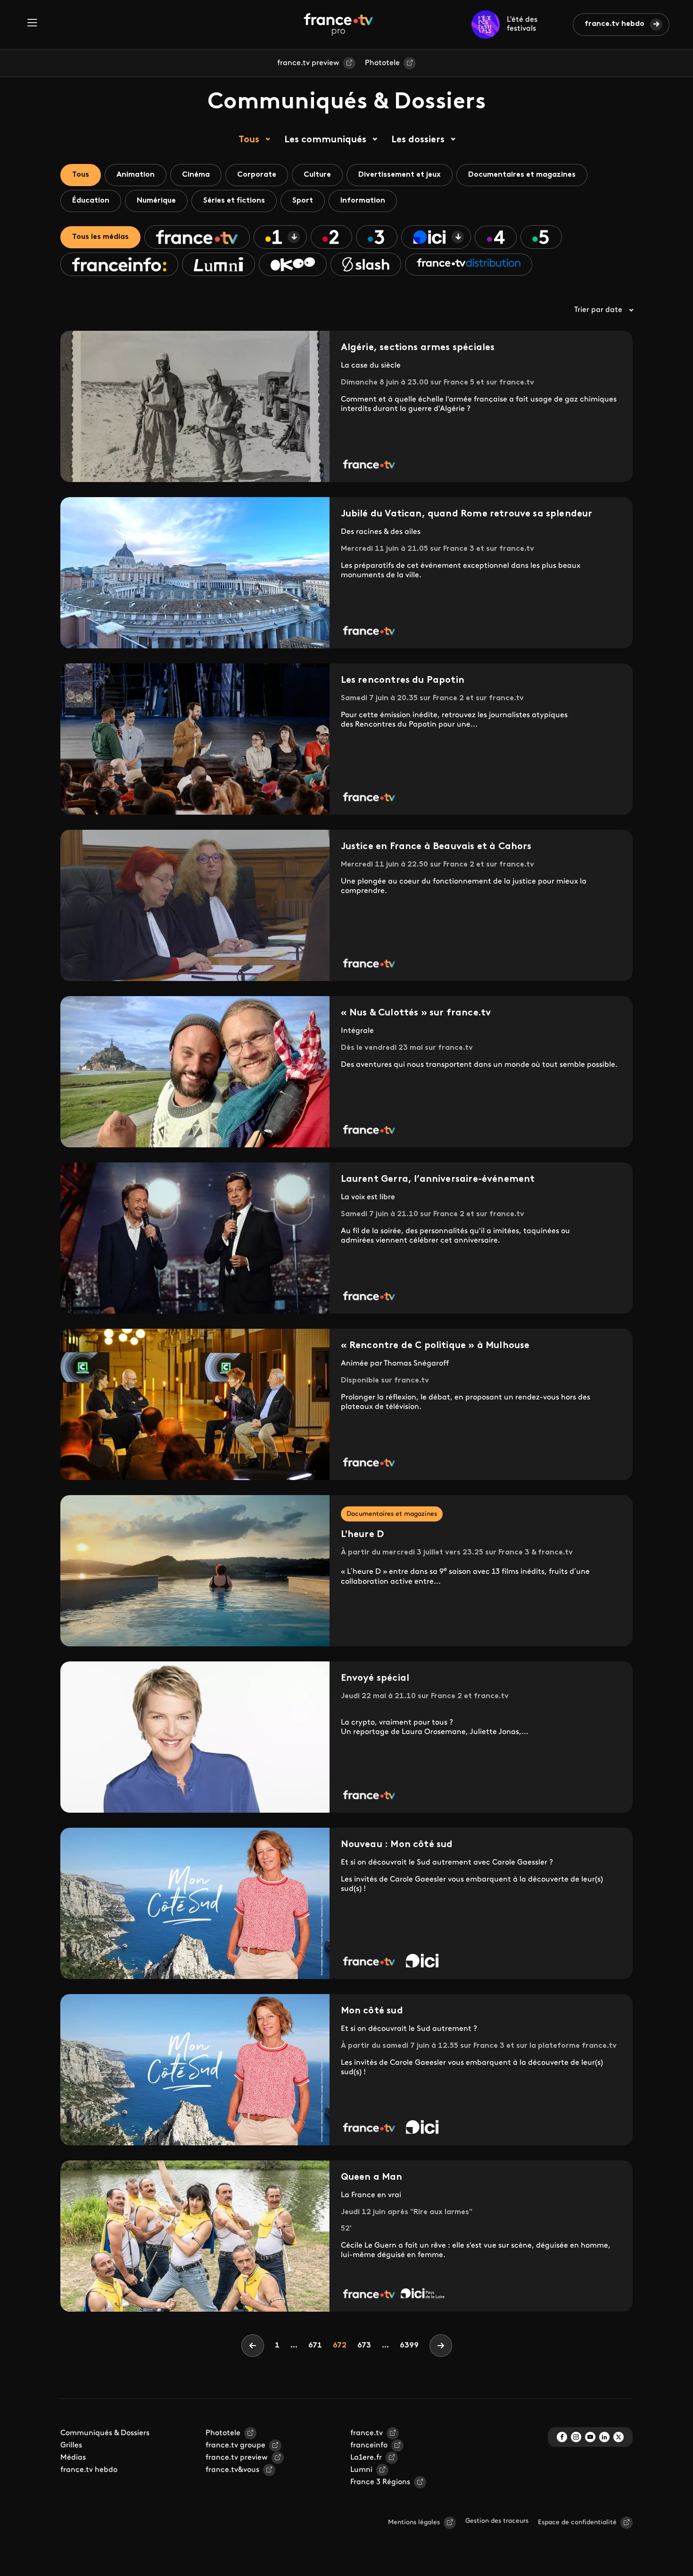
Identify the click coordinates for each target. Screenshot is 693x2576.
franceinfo (369, 2445)
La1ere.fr (366, 2458)
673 (366, 2345)
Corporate (257, 175)
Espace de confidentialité (577, 2523)
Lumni (361, 2470)
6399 (409, 2346)
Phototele (382, 63)
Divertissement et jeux (400, 175)
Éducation (91, 201)
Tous (249, 140)
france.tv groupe (235, 2445)
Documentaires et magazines (522, 175)
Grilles (71, 2445)
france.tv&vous (232, 2470)
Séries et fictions (234, 201)
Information (363, 201)
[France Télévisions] (338, 25)
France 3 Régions (380, 2482)
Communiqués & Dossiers (105, 2433)
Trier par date (598, 310)
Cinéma (196, 175)
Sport (303, 201)
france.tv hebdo (615, 24)
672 (342, 2345)
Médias (73, 2458)
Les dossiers (418, 140)
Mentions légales (414, 2523)
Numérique (156, 201)
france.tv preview (308, 63)
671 (317, 2345)
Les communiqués (325, 140)
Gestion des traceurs (497, 2521)
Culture (317, 175)
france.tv (367, 2433)
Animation (136, 175)
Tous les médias (100, 237)
